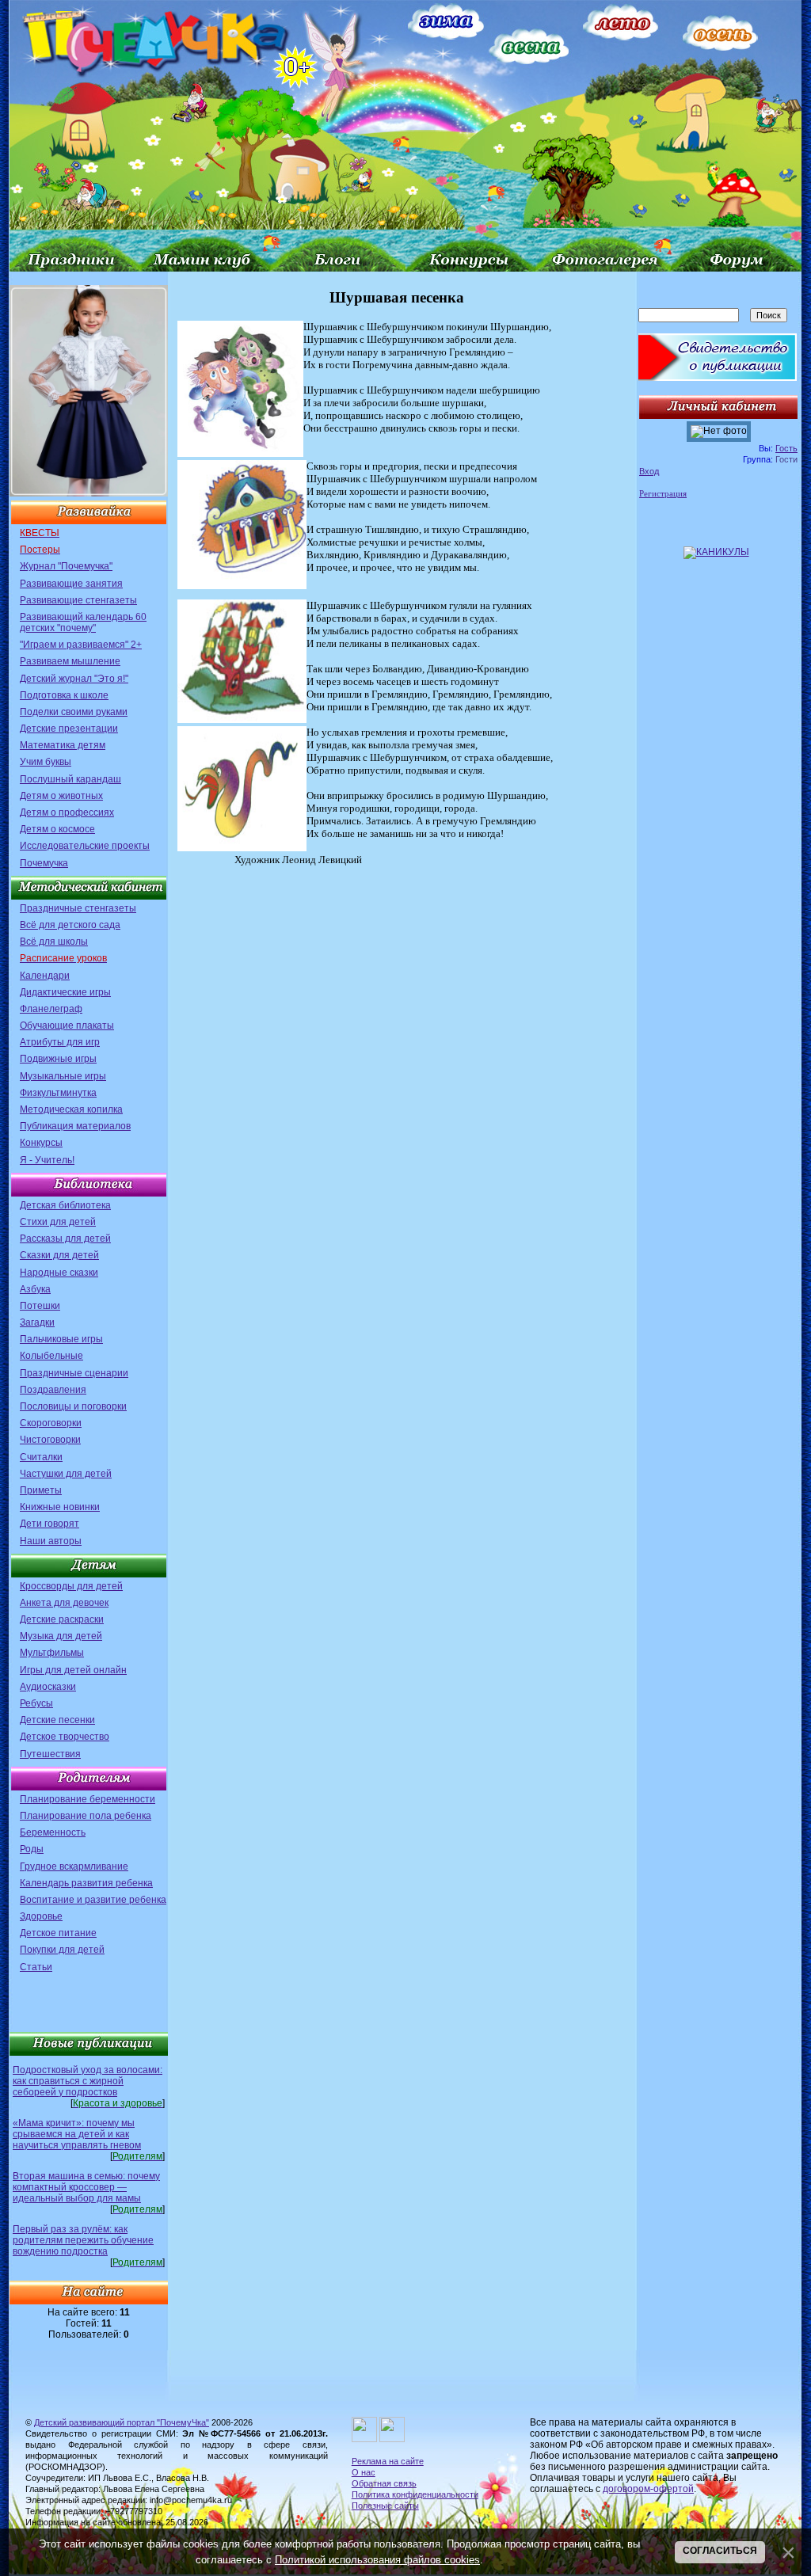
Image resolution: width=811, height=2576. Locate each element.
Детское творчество (65, 1737)
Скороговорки (51, 1423)
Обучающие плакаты (67, 1025)
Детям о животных (61, 796)
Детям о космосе (57, 829)
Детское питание (58, 1933)
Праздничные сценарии (74, 1373)
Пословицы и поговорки (73, 1406)
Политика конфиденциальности (415, 2494)
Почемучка (44, 863)
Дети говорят (49, 1524)
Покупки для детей (62, 1950)
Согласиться (720, 2551)
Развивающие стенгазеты (78, 600)
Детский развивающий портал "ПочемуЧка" (122, 2422)
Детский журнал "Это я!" (74, 679)
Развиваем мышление (70, 661)
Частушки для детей (66, 1474)
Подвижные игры (58, 1059)
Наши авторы (51, 1541)
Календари (45, 976)
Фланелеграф (51, 1009)
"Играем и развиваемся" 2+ (81, 645)
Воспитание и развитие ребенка (93, 1900)
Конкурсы (41, 1143)
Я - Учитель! (47, 1160)
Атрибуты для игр (60, 1042)
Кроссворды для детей (71, 1586)
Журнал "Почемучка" (66, 566)
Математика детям (63, 745)
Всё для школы (54, 942)
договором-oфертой (648, 2489)
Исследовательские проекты (85, 846)
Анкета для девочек (64, 1603)
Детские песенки (57, 1720)
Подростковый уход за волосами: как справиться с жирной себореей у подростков (88, 2081)
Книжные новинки (60, 1507)
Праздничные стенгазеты (78, 908)
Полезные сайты (385, 2506)
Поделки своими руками (74, 712)
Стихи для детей (58, 1222)
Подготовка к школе (64, 695)
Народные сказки (59, 1273)
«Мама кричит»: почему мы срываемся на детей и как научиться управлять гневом (77, 2134)
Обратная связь (384, 2483)
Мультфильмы (52, 1653)
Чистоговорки (50, 1440)
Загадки (37, 1322)
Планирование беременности (88, 1799)
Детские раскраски (62, 1619)
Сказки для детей (59, 1255)
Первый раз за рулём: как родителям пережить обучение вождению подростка (83, 2240)
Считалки (41, 1457)
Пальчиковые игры (61, 1339)
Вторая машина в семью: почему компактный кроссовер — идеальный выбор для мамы (86, 2187)
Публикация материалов (75, 1126)
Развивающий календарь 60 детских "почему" (83, 622)
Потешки (40, 1306)
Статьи (36, 1967)
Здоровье (41, 1916)
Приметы (41, 1490)
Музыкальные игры (63, 1076)
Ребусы (36, 1703)
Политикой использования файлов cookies (377, 2560)
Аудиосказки (48, 1687)
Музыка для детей (61, 1636)
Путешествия (50, 1754)
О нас (364, 2472)
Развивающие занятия (71, 584)
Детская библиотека (65, 1205)
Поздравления (53, 1390)
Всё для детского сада (70, 925)
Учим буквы (46, 762)
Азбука (35, 1289)
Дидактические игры (65, 992)
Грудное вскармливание (74, 1866)
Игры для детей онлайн (73, 1670)
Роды (32, 1849)
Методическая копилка (71, 1109)
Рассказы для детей (65, 1239)
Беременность (53, 1832)
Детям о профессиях (67, 812)
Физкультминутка (58, 1093)
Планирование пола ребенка (86, 1816)
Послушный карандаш (70, 779)
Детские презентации (69, 729)
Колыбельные (51, 1356)
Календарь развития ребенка (86, 1883)
